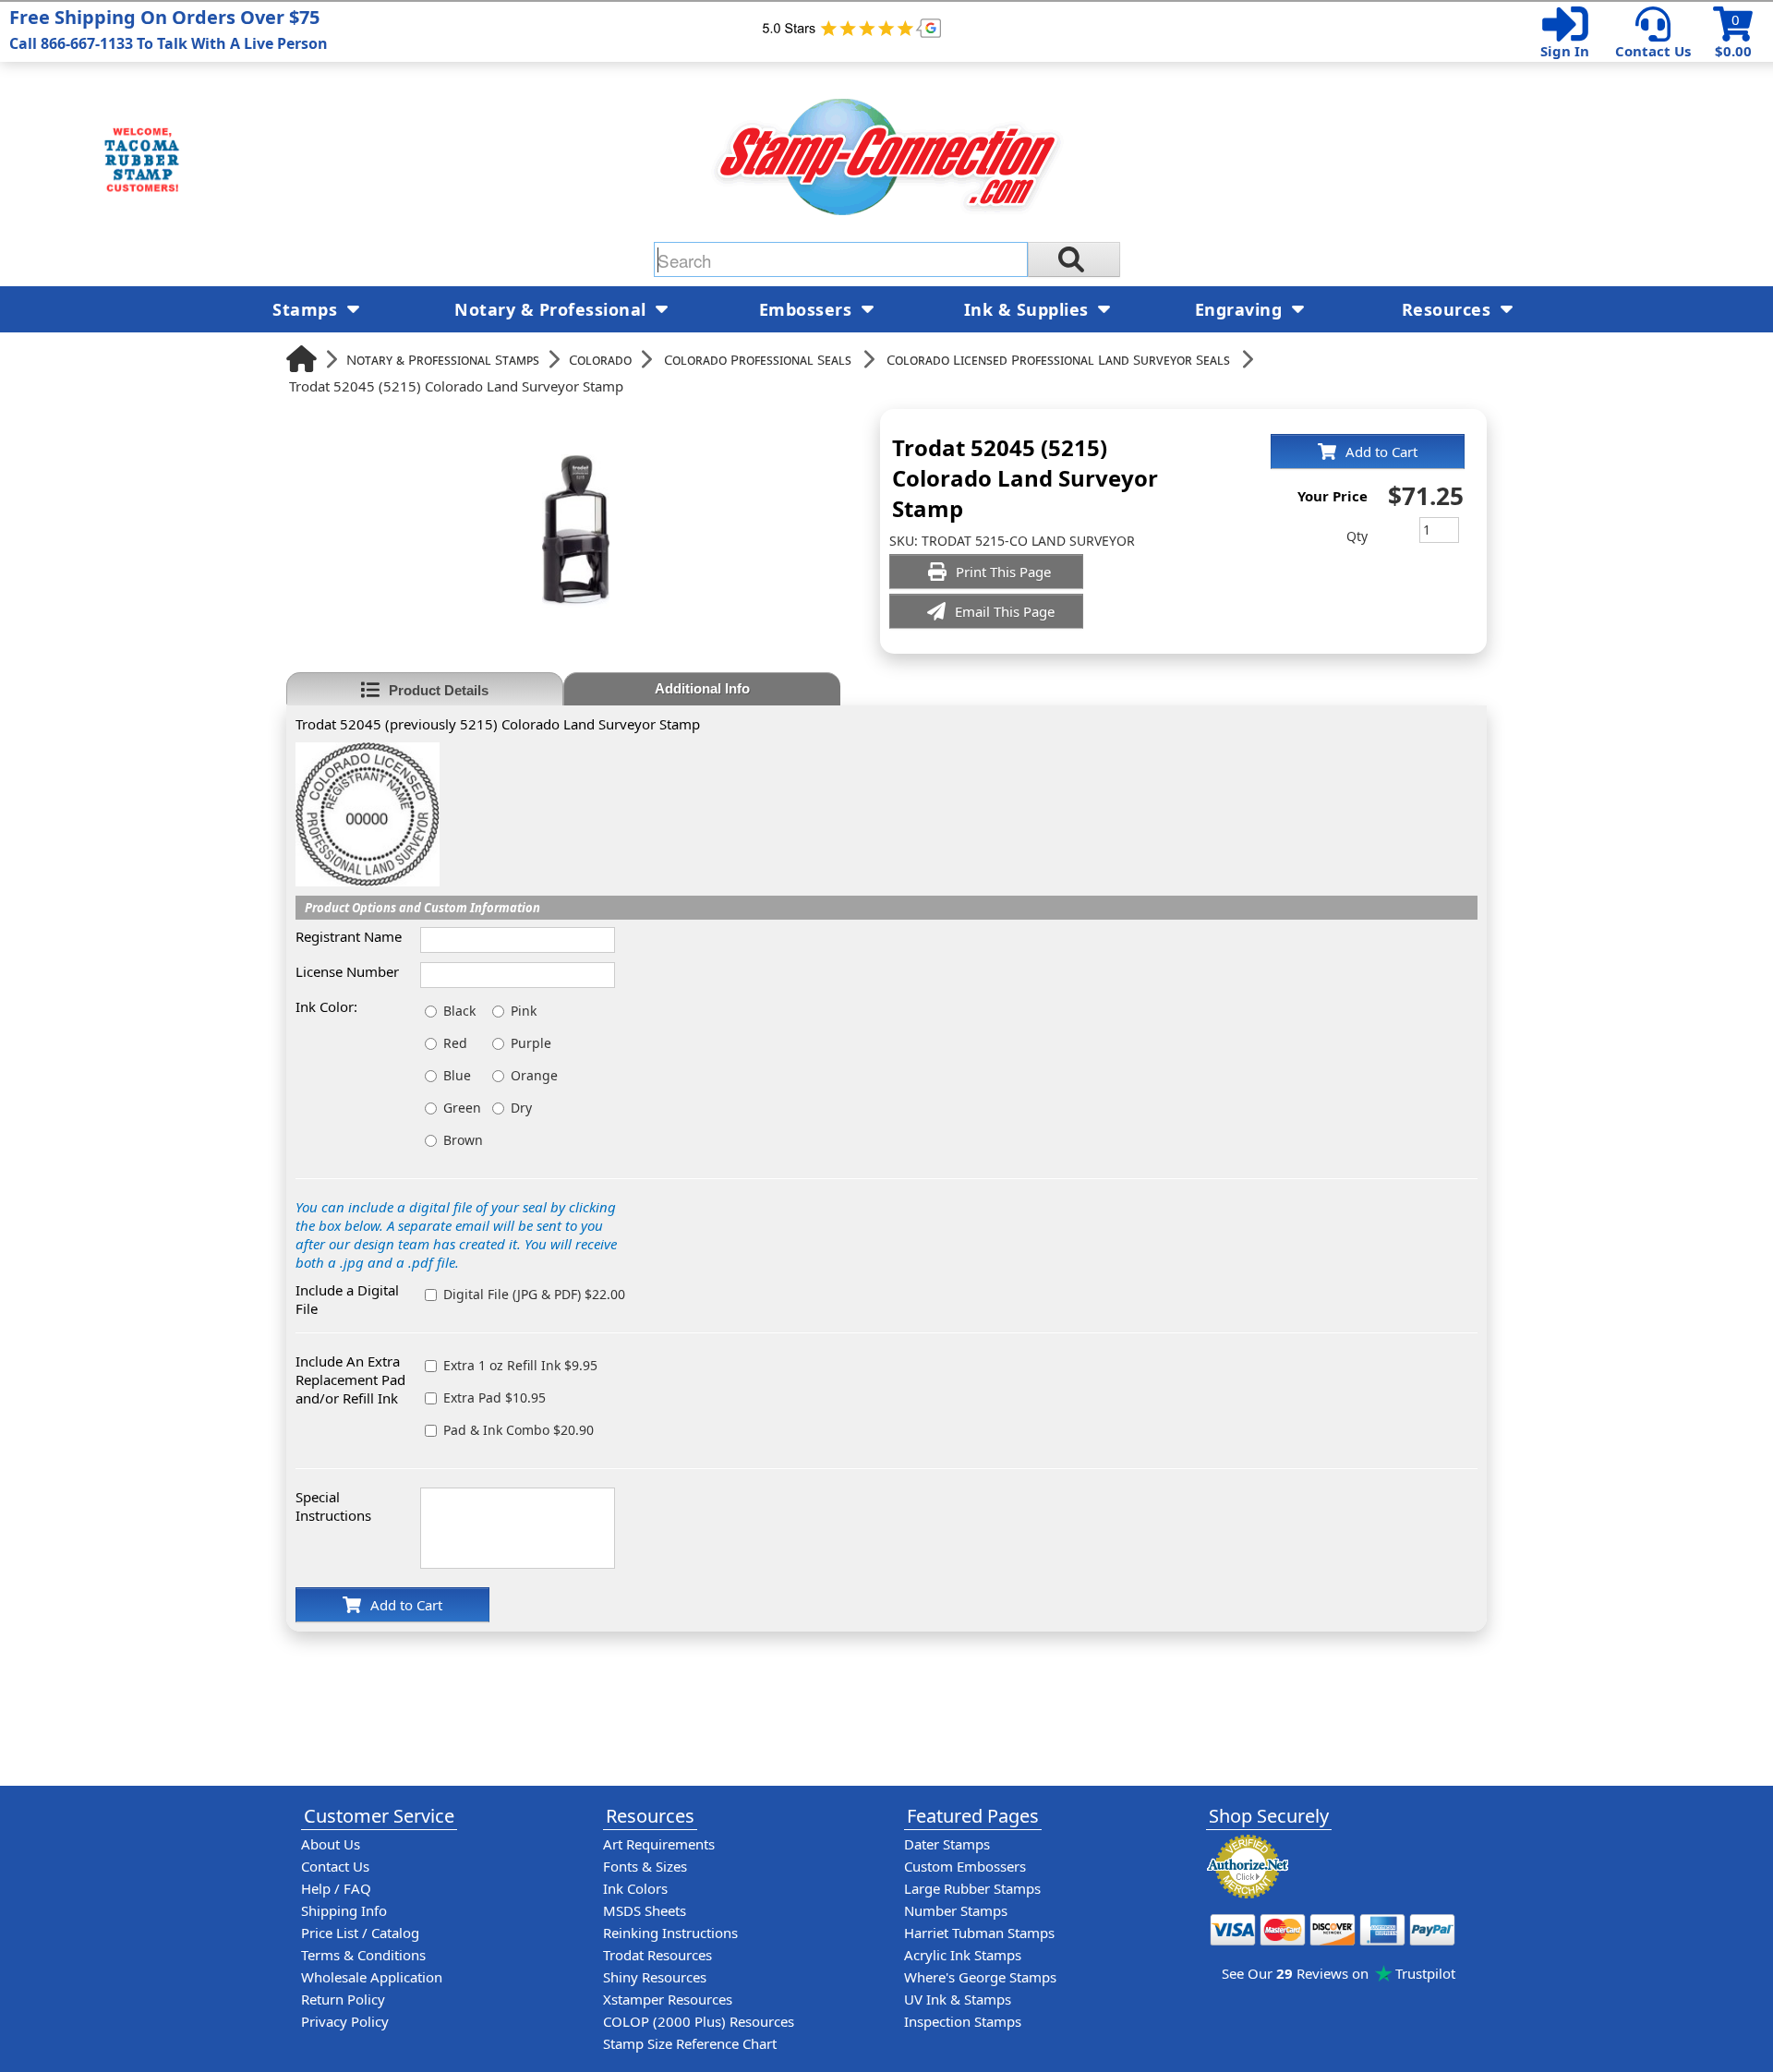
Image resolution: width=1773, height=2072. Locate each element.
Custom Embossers (965, 1866)
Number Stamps (956, 1910)
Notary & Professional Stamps (443, 359)
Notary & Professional (553, 309)
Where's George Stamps (980, 1977)
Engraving (1241, 309)
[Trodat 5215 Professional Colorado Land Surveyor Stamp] (368, 752)
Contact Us (1653, 51)
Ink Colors (635, 1888)
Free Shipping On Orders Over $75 (169, 29)
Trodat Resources (657, 1955)
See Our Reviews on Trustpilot (1339, 1973)
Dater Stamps (947, 1844)
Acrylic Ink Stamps (963, 1955)
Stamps (308, 309)
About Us (331, 1844)
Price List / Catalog (360, 1933)
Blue (457, 1075)
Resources (1449, 309)
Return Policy (343, 1999)
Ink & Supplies (1029, 309)
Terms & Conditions (363, 1955)
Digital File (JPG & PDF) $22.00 (534, 1294)
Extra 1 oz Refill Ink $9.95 (520, 1365)
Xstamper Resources (668, 1999)
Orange (534, 1075)
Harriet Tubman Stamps (979, 1933)
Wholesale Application (372, 1977)
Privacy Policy (345, 2021)
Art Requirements (659, 1844)
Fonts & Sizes (645, 1866)
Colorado (600, 359)
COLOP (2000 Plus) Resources (699, 2021)
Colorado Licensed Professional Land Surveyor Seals (1058, 359)
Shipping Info (344, 1910)
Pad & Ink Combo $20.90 (519, 1430)
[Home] (302, 359)
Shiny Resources (655, 1977)
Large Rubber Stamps (972, 1888)
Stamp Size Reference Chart (690, 2043)
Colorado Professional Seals (758, 359)
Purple (531, 1043)
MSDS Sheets (645, 1910)
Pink (524, 1011)
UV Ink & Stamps (958, 1999)
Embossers (808, 309)
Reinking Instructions (670, 1933)
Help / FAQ (336, 1888)
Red (455, 1043)
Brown (463, 1140)
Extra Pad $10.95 (495, 1397)
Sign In (1565, 51)
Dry (521, 1108)
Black (459, 1011)
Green (462, 1108)
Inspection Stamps (963, 2021)
